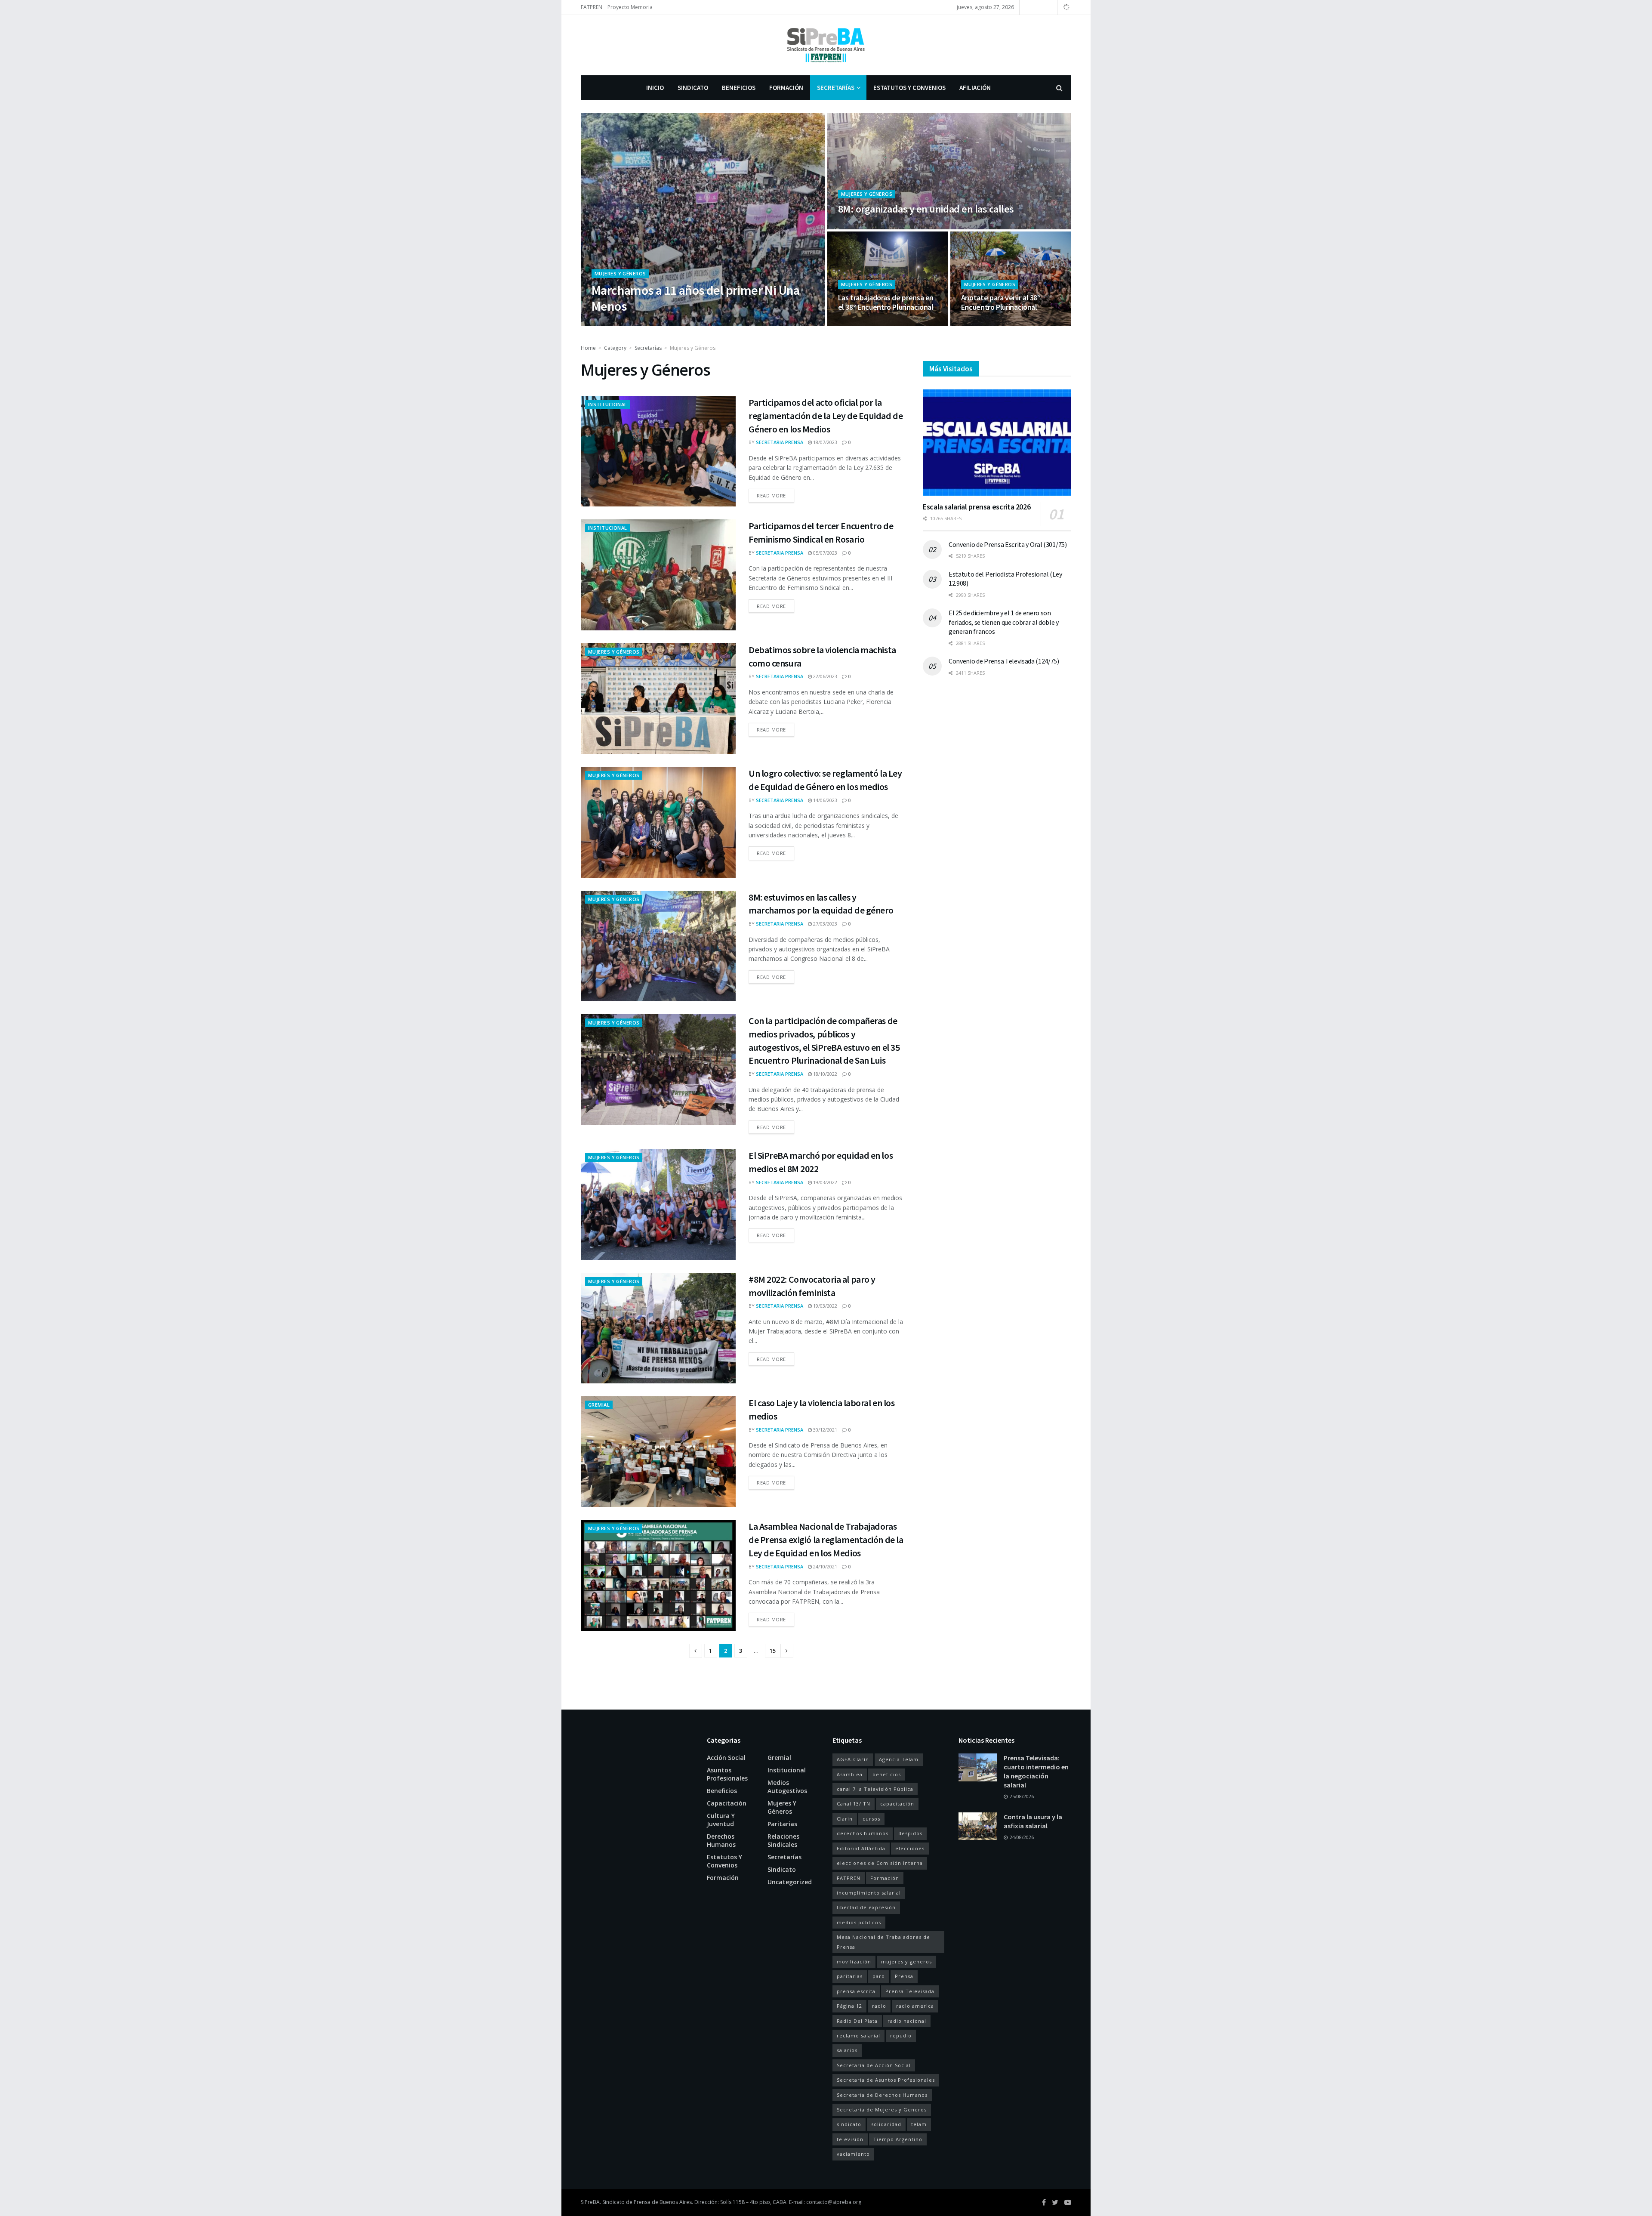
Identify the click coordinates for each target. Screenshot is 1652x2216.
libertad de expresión (866, 1907)
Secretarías (836, 88)
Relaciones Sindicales (783, 1840)
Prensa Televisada (910, 1991)
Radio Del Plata (857, 2021)
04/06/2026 (667, 323)
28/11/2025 (855, 323)
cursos (871, 1819)
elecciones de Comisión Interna (880, 1863)
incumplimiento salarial (869, 1893)
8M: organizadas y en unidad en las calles (926, 209)
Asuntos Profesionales (727, 1774)
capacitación (897, 1804)
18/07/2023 (824, 442)
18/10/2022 (824, 1074)
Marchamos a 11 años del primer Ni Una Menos (696, 298)
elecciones (910, 1848)
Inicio (655, 88)
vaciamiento (853, 2154)
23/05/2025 (978, 323)
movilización (854, 1961)
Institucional (608, 404)
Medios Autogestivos (787, 1787)
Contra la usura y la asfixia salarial (1033, 1821)
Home (588, 348)
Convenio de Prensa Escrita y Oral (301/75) (1008, 544)
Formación (786, 88)
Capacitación (727, 1803)
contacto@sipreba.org (834, 2202)
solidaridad (886, 2124)
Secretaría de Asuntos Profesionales (886, 2080)
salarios (847, 2050)
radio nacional (907, 2021)
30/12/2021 (824, 1430)
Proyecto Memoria (630, 7)
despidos (910, 1833)
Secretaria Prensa (623, 323)
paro (879, 1976)
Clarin (845, 1819)
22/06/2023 (824, 676)
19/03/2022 (824, 1182)
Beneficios (739, 88)
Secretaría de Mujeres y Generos (882, 2110)
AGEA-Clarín (853, 1759)
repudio (901, 2035)
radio (879, 2006)
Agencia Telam (899, 1759)
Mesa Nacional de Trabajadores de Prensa (883, 1942)
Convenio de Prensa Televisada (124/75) (1004, 661)
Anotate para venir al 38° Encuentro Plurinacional (1001, 302)
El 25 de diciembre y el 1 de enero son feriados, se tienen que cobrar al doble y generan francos (1004, 622)
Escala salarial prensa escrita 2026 (977, 507)
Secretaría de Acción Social (874, 2065)
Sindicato (693, 88)
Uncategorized (790, 1882)
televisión (850, 2139)
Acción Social (726, 1758)
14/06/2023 (824, 800)
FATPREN (592, 7)
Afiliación (975, 88)
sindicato (849, 2124)
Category (615, 348)
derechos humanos (863, 1833)
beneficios (887, 1774)
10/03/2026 (855, 227)
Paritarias (782, 1824)
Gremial (599, 1405)
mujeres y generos (906, 1961)
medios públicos (859, 1922)
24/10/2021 (824, 1566)
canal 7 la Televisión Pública (875, 1789)
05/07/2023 (824, 553)
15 (773, 1651)
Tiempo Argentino (898, 2139)
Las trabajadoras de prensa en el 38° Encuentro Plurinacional (886, 302)
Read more (771, 495)
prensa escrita (856, 1991)
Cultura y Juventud (721, 1820)
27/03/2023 (824, 924)
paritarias (850, 1976)
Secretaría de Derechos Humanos (882, 2095)
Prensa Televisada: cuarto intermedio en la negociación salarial (1036, 1771)
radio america (915, 2006)
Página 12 (849, 2006)
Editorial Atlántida (861, 1848)
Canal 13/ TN (854, 1804)
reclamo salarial (858, 2035)
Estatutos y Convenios (909, 88)
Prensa (904, 1976)
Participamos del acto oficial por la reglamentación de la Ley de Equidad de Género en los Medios (826, 416)
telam (919, 2124)
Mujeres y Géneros (620, 273)
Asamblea (850, 1774)
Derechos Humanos (721, 1840)
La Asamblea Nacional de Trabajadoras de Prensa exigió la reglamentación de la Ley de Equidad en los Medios (826, 1540)
